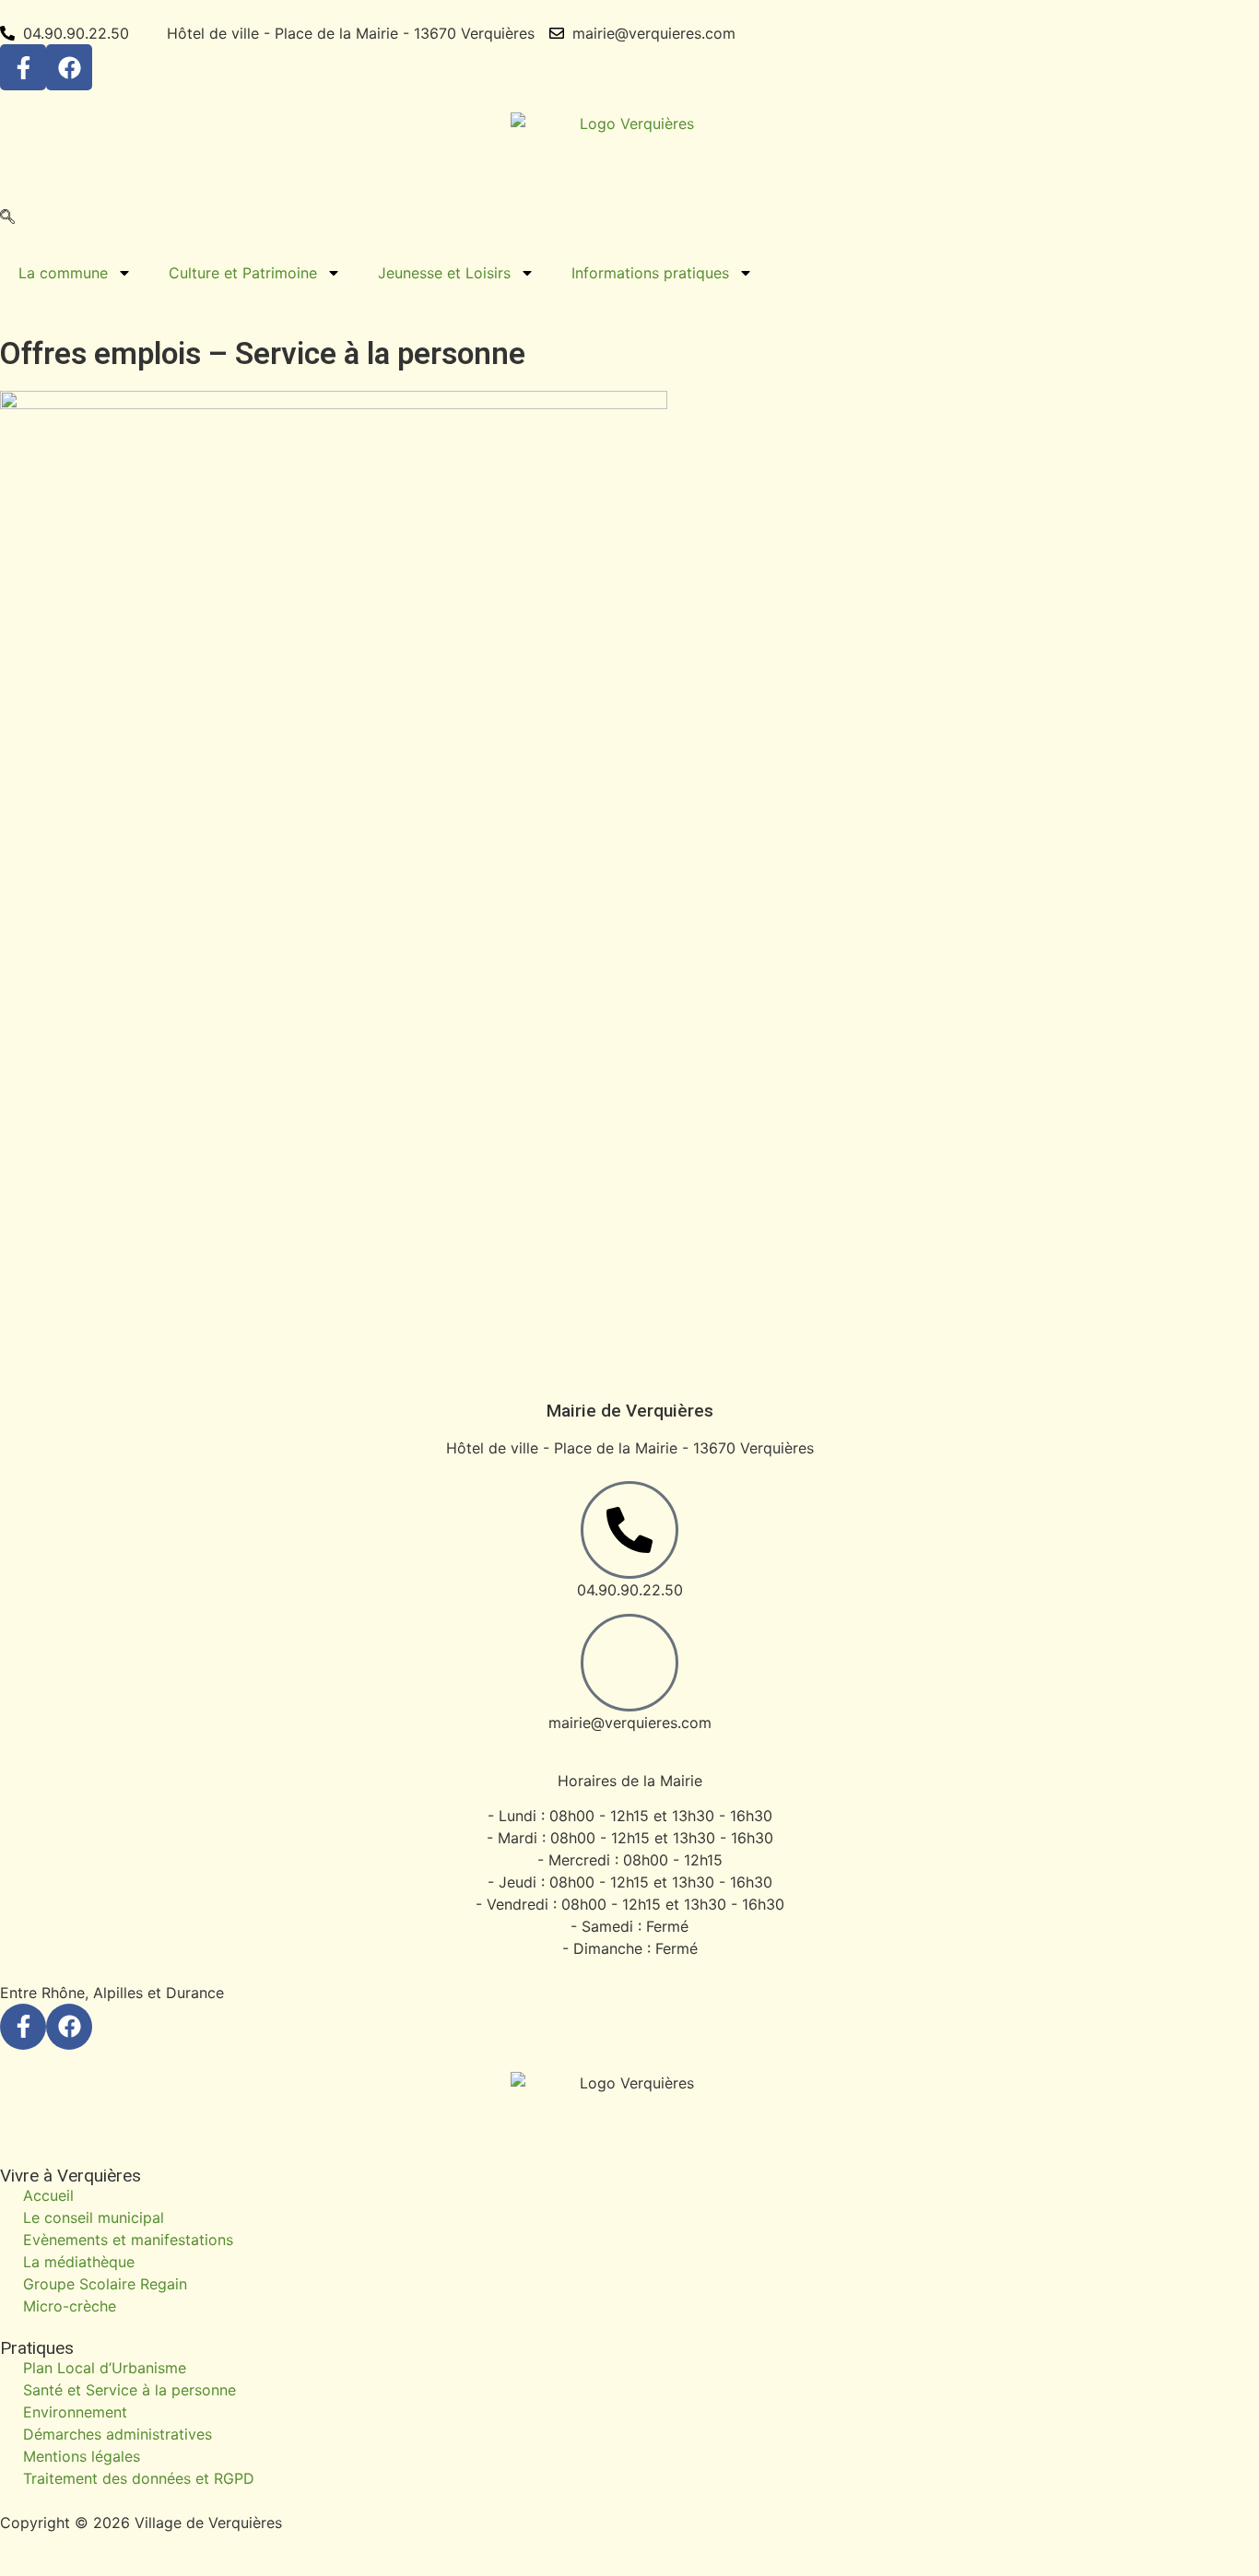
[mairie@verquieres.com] (629, 1663)
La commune (63, 273)
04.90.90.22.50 (630, 1590)
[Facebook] (69, 67)
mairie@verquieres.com (630, 1723)
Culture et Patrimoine (243, 273)
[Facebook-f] (23, 67)
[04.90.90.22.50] (629, 1530)
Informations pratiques (650, 273)
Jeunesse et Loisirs (444, 273)
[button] (7, 218)
